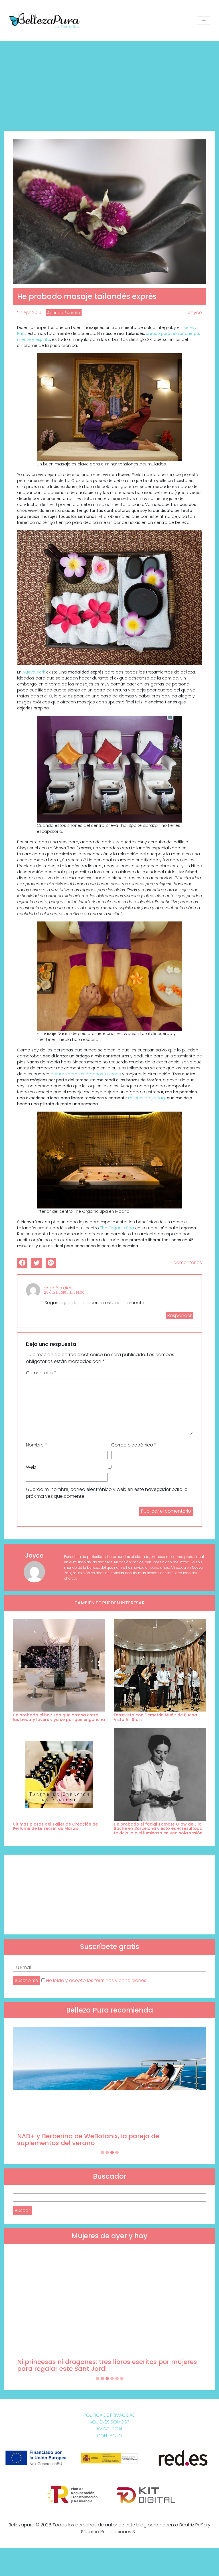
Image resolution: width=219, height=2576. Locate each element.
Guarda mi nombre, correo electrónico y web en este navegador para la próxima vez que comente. (107, 1493)
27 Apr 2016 (29, 313)
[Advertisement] (109, 84)
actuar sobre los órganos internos (86, 1074)
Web (31, 1467)
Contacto (109, 2436)
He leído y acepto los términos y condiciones (96, 1980)
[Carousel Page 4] (117, 2152)
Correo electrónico (134, 1445)
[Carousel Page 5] (117, 2378)
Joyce (195, 313)
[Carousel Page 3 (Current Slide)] (112, 2152)
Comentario (41, 1373)
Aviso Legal (110, 2429)
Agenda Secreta (64, 313)
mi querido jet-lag (146, 1098)
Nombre (36, 1445)
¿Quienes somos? (110, 2422)
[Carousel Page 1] (102, 2152)
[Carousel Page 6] (122, 2378)
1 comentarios (186, 1262)
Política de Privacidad (109, 2415)
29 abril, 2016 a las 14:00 (64, 1292)
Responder (180, 1316)
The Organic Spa (117, 1228)
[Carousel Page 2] (107, 2152)
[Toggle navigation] (204, 21)
